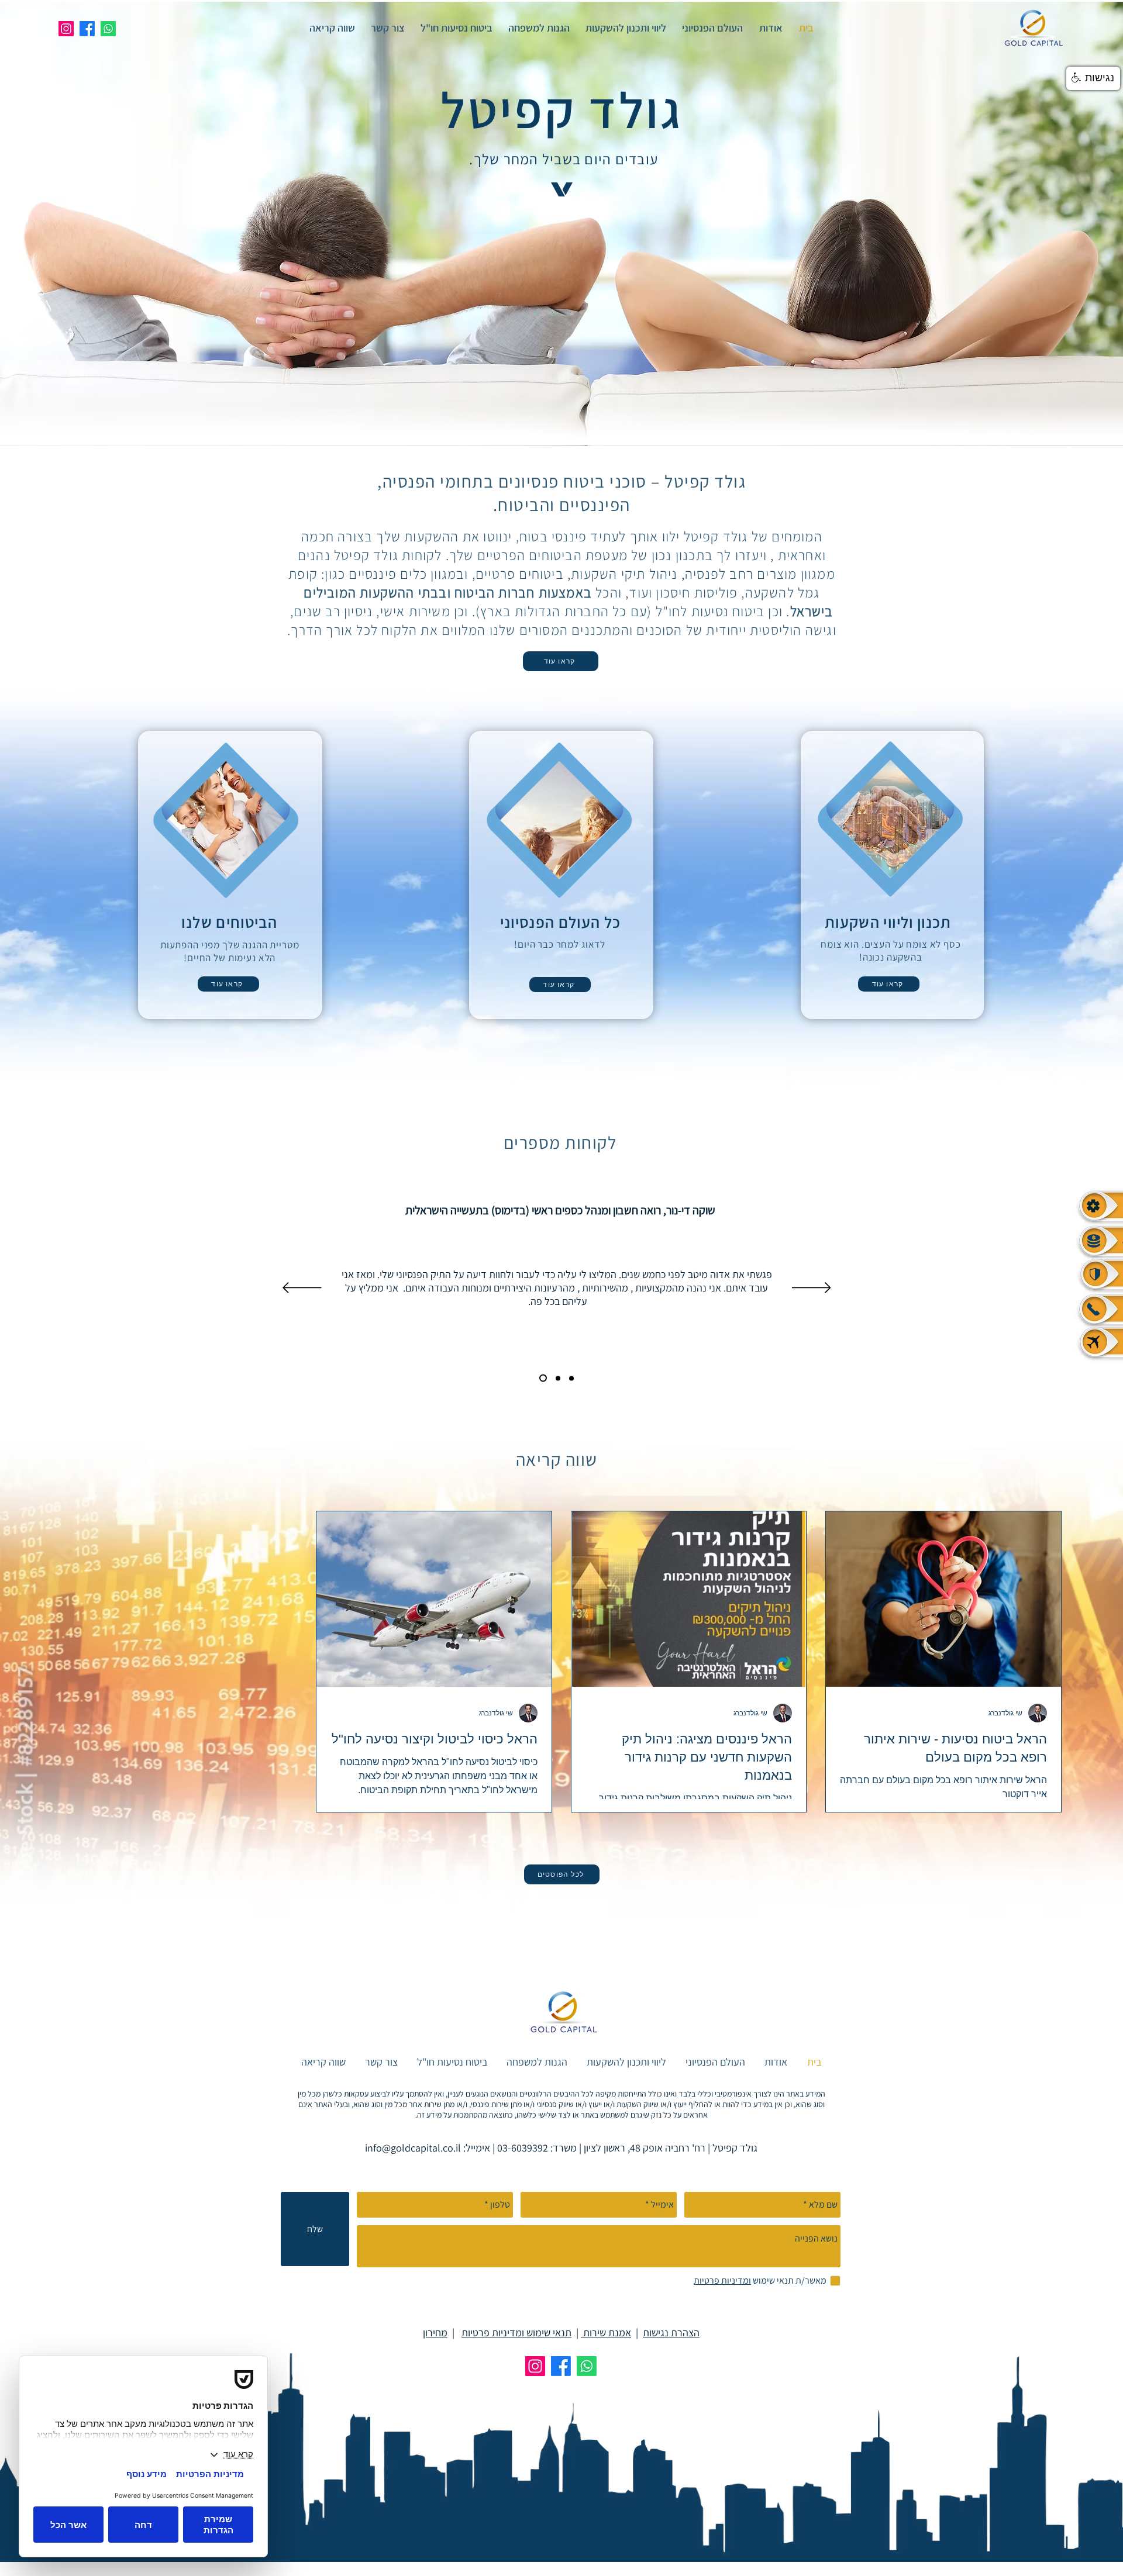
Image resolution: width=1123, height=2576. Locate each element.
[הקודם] (812, 1289)
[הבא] (302, 1289)
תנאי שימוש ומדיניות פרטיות (516, 2332)
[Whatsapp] (108, 29)
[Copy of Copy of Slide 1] (542, 1378)
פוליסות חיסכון (697, 592)
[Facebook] (87, 29)
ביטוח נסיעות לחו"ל (710, 611)
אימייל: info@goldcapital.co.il (428, 2148)
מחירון (435, 2332)
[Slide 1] (570, 1378)
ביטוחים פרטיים (520, 574)
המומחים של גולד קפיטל (753, 536)
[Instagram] (66, 29)
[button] (1093, 78)
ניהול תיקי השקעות (624, 574)
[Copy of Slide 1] (555, 1378)
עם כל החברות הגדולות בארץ (564, 611)
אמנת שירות (606, 2332)
